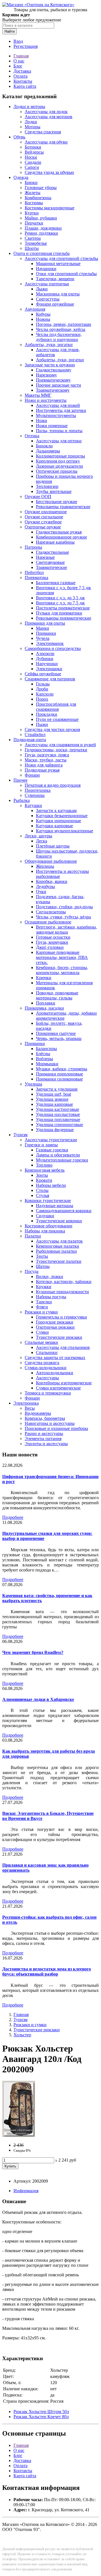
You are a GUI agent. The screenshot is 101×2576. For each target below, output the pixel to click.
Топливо (44, 1165)
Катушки (33, 805)
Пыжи (42, 724)
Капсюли (45, 694)
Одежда (21, 177)
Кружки (44, 1287)
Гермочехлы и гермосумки (61, 1317)
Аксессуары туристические (51, 1140)
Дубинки (45, 659)
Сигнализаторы (51, 912)
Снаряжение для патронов (50, 679)
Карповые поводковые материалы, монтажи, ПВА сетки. (62, 957)
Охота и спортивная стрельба (42, 253)
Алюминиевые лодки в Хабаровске (38, 1699)
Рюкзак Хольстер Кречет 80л (41, 2417)
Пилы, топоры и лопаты (59, 431)
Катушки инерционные (58, 821)
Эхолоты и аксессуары (46, 1444)
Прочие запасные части (58, 385)
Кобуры (43, 314)
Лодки (31, 122)
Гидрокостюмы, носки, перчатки (56, 750)
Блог (18, 66)
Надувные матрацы (55, 1206)
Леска (42, 841)
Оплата (20, 76)
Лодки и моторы (29, 107)
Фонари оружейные (55, 304)
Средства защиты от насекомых (55, 1357)
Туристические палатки (59, 1261)
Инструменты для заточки (61, 410)
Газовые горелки (52, 1150)
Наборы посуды (51, 1297)
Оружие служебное (43, 522)
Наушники (46, 269)
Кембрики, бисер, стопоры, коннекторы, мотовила (62, 970)
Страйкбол (35, 735)
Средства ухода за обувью (49, 172)
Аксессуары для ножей (58, 405)
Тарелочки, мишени (55, 279)
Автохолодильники (55, 1373)
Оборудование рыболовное (51, 861)
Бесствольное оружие (57, 502)
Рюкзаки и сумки (41, 1312)
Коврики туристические (48, 1200)
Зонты (42, 1175)
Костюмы (34, 203)
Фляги (42, 1307)
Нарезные (45, 557)
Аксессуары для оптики (59, 441)
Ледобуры (45, 886)
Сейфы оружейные (43, 674)
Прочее (20, 780)
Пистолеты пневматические (63, 608)
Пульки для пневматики (59, 613)
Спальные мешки (41, 1342)
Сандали (33, 162)
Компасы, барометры (45, 1418)
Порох (42, 699)
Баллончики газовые (56, 583)
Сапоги (32, 167)
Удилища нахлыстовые (58, 1114)
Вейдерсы (34, 152)
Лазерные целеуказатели (59, 466)
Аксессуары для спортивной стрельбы (61, 258)
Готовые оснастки (53, 937)
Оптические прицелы (57, 471)
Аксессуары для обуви (46, 142)
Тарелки (44, 1302)
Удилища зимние (52, 1099)
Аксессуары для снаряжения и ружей (60, 745)
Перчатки (34, 223)
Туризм (20, 1135)
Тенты (42, 1256)
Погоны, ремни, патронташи (64, 324)
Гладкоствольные (52, 552)
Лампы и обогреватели (58, 1155)
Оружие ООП (38, 496)
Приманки (46, 633)
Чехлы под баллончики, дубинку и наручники (59, 337)
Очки (41, 892)
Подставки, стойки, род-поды (64, 907)
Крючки (44, 978)
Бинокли (44, 446)
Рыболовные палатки (56, 1251)
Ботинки (33, 147)
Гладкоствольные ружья (59, 532)
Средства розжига (42, 1363)
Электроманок (50, 643)
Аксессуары (47, 1378)
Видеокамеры (38, 1413)
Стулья (43, 1195)
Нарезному (46, 375)
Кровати (44, 1180)
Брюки (31, 182)
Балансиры (46, 1049)
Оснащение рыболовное (48, 922)
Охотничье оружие (43, 527)
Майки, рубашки (41, 218)
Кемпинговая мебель (45, 1170)
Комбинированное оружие (61, 537)
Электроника (26, 1403)
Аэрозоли (45, 653)
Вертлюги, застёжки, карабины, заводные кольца (66, 930)
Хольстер (22, 2035)
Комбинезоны (38, 198)
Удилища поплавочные (58, 1119)
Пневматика (36, 578)
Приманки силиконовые (59, 1079)
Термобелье (36, 243)
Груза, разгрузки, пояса (47, 755)
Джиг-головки (50, 947)
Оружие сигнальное (44, 517)
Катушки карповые (54, 826)
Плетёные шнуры (53, 846)
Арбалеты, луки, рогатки (49, 345)
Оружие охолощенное (46, 512)
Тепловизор (47, 486)
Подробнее (13, 1517)
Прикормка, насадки (44, 1008)
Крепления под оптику (58, 461)
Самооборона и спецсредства (53, 648)
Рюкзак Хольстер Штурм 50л (41, 2412)
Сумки (42, 1332)
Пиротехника (38, 790)
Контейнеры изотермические (64, 1383)
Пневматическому (53, 380)
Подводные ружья (42, 770)
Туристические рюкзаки (59, 1337)
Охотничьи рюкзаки (55, 1327)
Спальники (47, 1352)
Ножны (43, 319)
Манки (43, 628)
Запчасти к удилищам (57, 1089)
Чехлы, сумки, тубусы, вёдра (63, 917)
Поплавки (46, 1003)
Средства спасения (43, 132)
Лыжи (42, 289)
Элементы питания (43, 1439)
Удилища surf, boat (53, 1094)
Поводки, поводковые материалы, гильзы (57, 995)
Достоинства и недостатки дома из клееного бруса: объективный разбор (47, 1971)
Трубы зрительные (54, 491)
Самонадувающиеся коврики (64, 1211)
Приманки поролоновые (59, 1074)
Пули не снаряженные (57, 719)
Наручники (47, 664)
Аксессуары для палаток (59, 1241)
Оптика (32, 436)
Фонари (32, 775)
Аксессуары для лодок (46, 112)
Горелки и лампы (41, 1145)
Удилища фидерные (55, 1130)
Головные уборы (41, 188)
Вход (18, 41)
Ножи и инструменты (46, 400)
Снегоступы (48, 299)
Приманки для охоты (45, 623)
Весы (30, 1408)
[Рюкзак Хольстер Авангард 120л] (19, 2136)
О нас (19, 61)
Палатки (33, 1236)
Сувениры (35, 795)
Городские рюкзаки (55, 1322)
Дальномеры (48, 451)
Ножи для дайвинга (44, 765)
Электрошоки (49, 669)
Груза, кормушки (52, 942)
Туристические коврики (59, 1221)
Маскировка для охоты (58, 294)
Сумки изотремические (58, 1388)
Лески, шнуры (38, 836)
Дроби (42, 689)
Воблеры (44, 1059)
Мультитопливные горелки (62, 1160)
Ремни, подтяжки (41, 233)
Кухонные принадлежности (62, 1292)
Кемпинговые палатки (58, 1246)
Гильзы (43, 684)
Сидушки (45, 1216)
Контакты (23, 81)
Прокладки (47, 714)
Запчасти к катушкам (56, 811)
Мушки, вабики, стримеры (62, 1069)
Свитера (33, 238)
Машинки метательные (58, 264)
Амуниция (35, 309)
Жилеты (33, 193)
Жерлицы (45, 866)
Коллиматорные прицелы (60, 456)
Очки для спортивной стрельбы (66, 274)
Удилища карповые (54, 1104)
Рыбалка (22, 800)
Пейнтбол (34, 572)
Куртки (32, 213)
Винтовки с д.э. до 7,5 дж (60, 603)
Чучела (43, 638)
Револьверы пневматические (64, 618)
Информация (26, 2191)
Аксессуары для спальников (63, 1347)
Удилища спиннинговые (59, 1125)
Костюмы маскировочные (50, 208)
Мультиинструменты (56, 415)
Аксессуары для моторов (49, 117)
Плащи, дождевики (43, 228)
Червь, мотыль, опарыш (59, 1038)
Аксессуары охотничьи (47, 284)
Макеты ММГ (38, 395)
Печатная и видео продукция (53, 785)
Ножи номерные (52, 426)
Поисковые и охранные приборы (56, 1428)
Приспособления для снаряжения (56, 707)
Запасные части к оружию (50, 365)
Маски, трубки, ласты (46, 760)
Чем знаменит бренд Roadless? (33, 1652)
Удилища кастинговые (58, 1109)
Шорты (32, 248)
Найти (10, 31)
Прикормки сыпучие (56, 1033)
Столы (42, 1190)
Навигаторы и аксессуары (50, 1423)
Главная (21, 56)
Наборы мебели (51, 1185)
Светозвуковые (50, 562)
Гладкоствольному (54, 370)
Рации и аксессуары (44, 1433)
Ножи (42, 421)
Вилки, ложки (50, 1276)
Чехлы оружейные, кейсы (61, 329)
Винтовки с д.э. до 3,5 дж (60, 598)
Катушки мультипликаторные (65, 831)
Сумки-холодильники (46, 1368)
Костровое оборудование (49, 1226)
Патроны (33, 547)
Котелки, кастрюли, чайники (64, 1282)
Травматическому (53, 390)
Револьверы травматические (63, 507)
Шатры (43, 1266)
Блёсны (43, 1054)
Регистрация (26, 46)
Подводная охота (30, 740)
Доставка (22, 71)
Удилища (33, 1084)
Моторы (33, 127)
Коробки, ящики (52, 881)
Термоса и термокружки (48, 1393)
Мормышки (47, 1064)
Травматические (51, 567)
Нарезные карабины (55, 542)
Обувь (19, 137)
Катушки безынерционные (62, 816)
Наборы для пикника (45, 1231)
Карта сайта (25, 86)
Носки (31, 157)
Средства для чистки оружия (52, 729)
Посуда (32, 1271)
